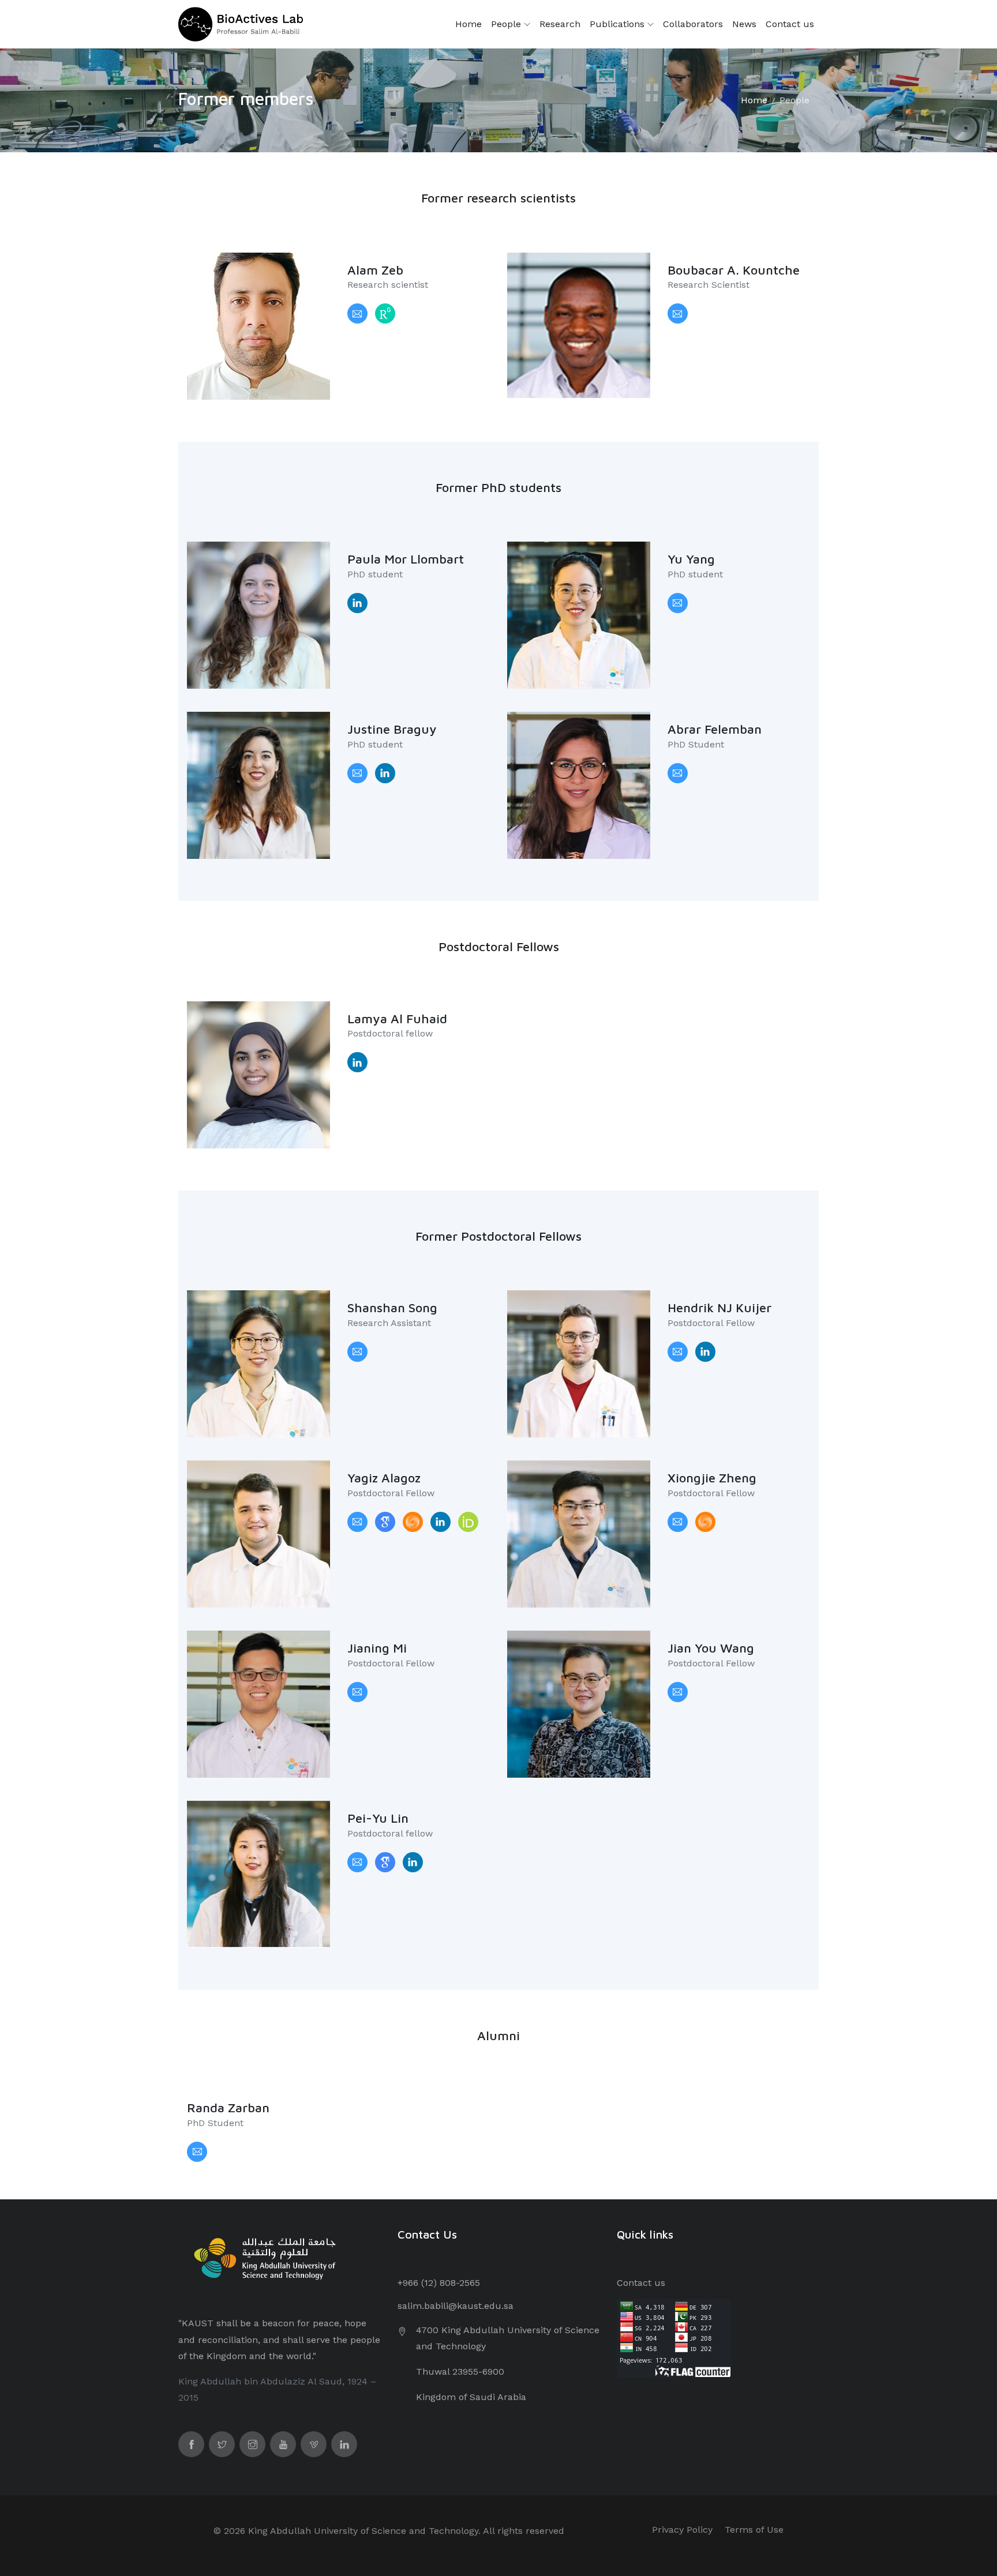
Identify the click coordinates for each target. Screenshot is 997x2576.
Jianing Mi (377, 1648)
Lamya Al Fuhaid (397, 1019)
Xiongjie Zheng (712, 1478)
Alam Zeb (375, 270)
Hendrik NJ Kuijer (719, 1308)
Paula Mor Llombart (406, 559)
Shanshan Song (392, 1308)
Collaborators (693, 24)
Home (468, 24)
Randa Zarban (228, 2108)
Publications (619, 24)
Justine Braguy (392, 729)
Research (560, 24)
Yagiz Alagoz (384, 1478)
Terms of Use (754, 2530)
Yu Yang (691, 559)
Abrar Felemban (715, 729)
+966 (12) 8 (421, 2283)
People (507, 24)
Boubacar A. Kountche (734, 270)
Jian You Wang (711, 1648)
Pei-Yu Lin (378, 1818)
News (744, 24)
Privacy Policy (682, 2530)
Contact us (790, 24)
